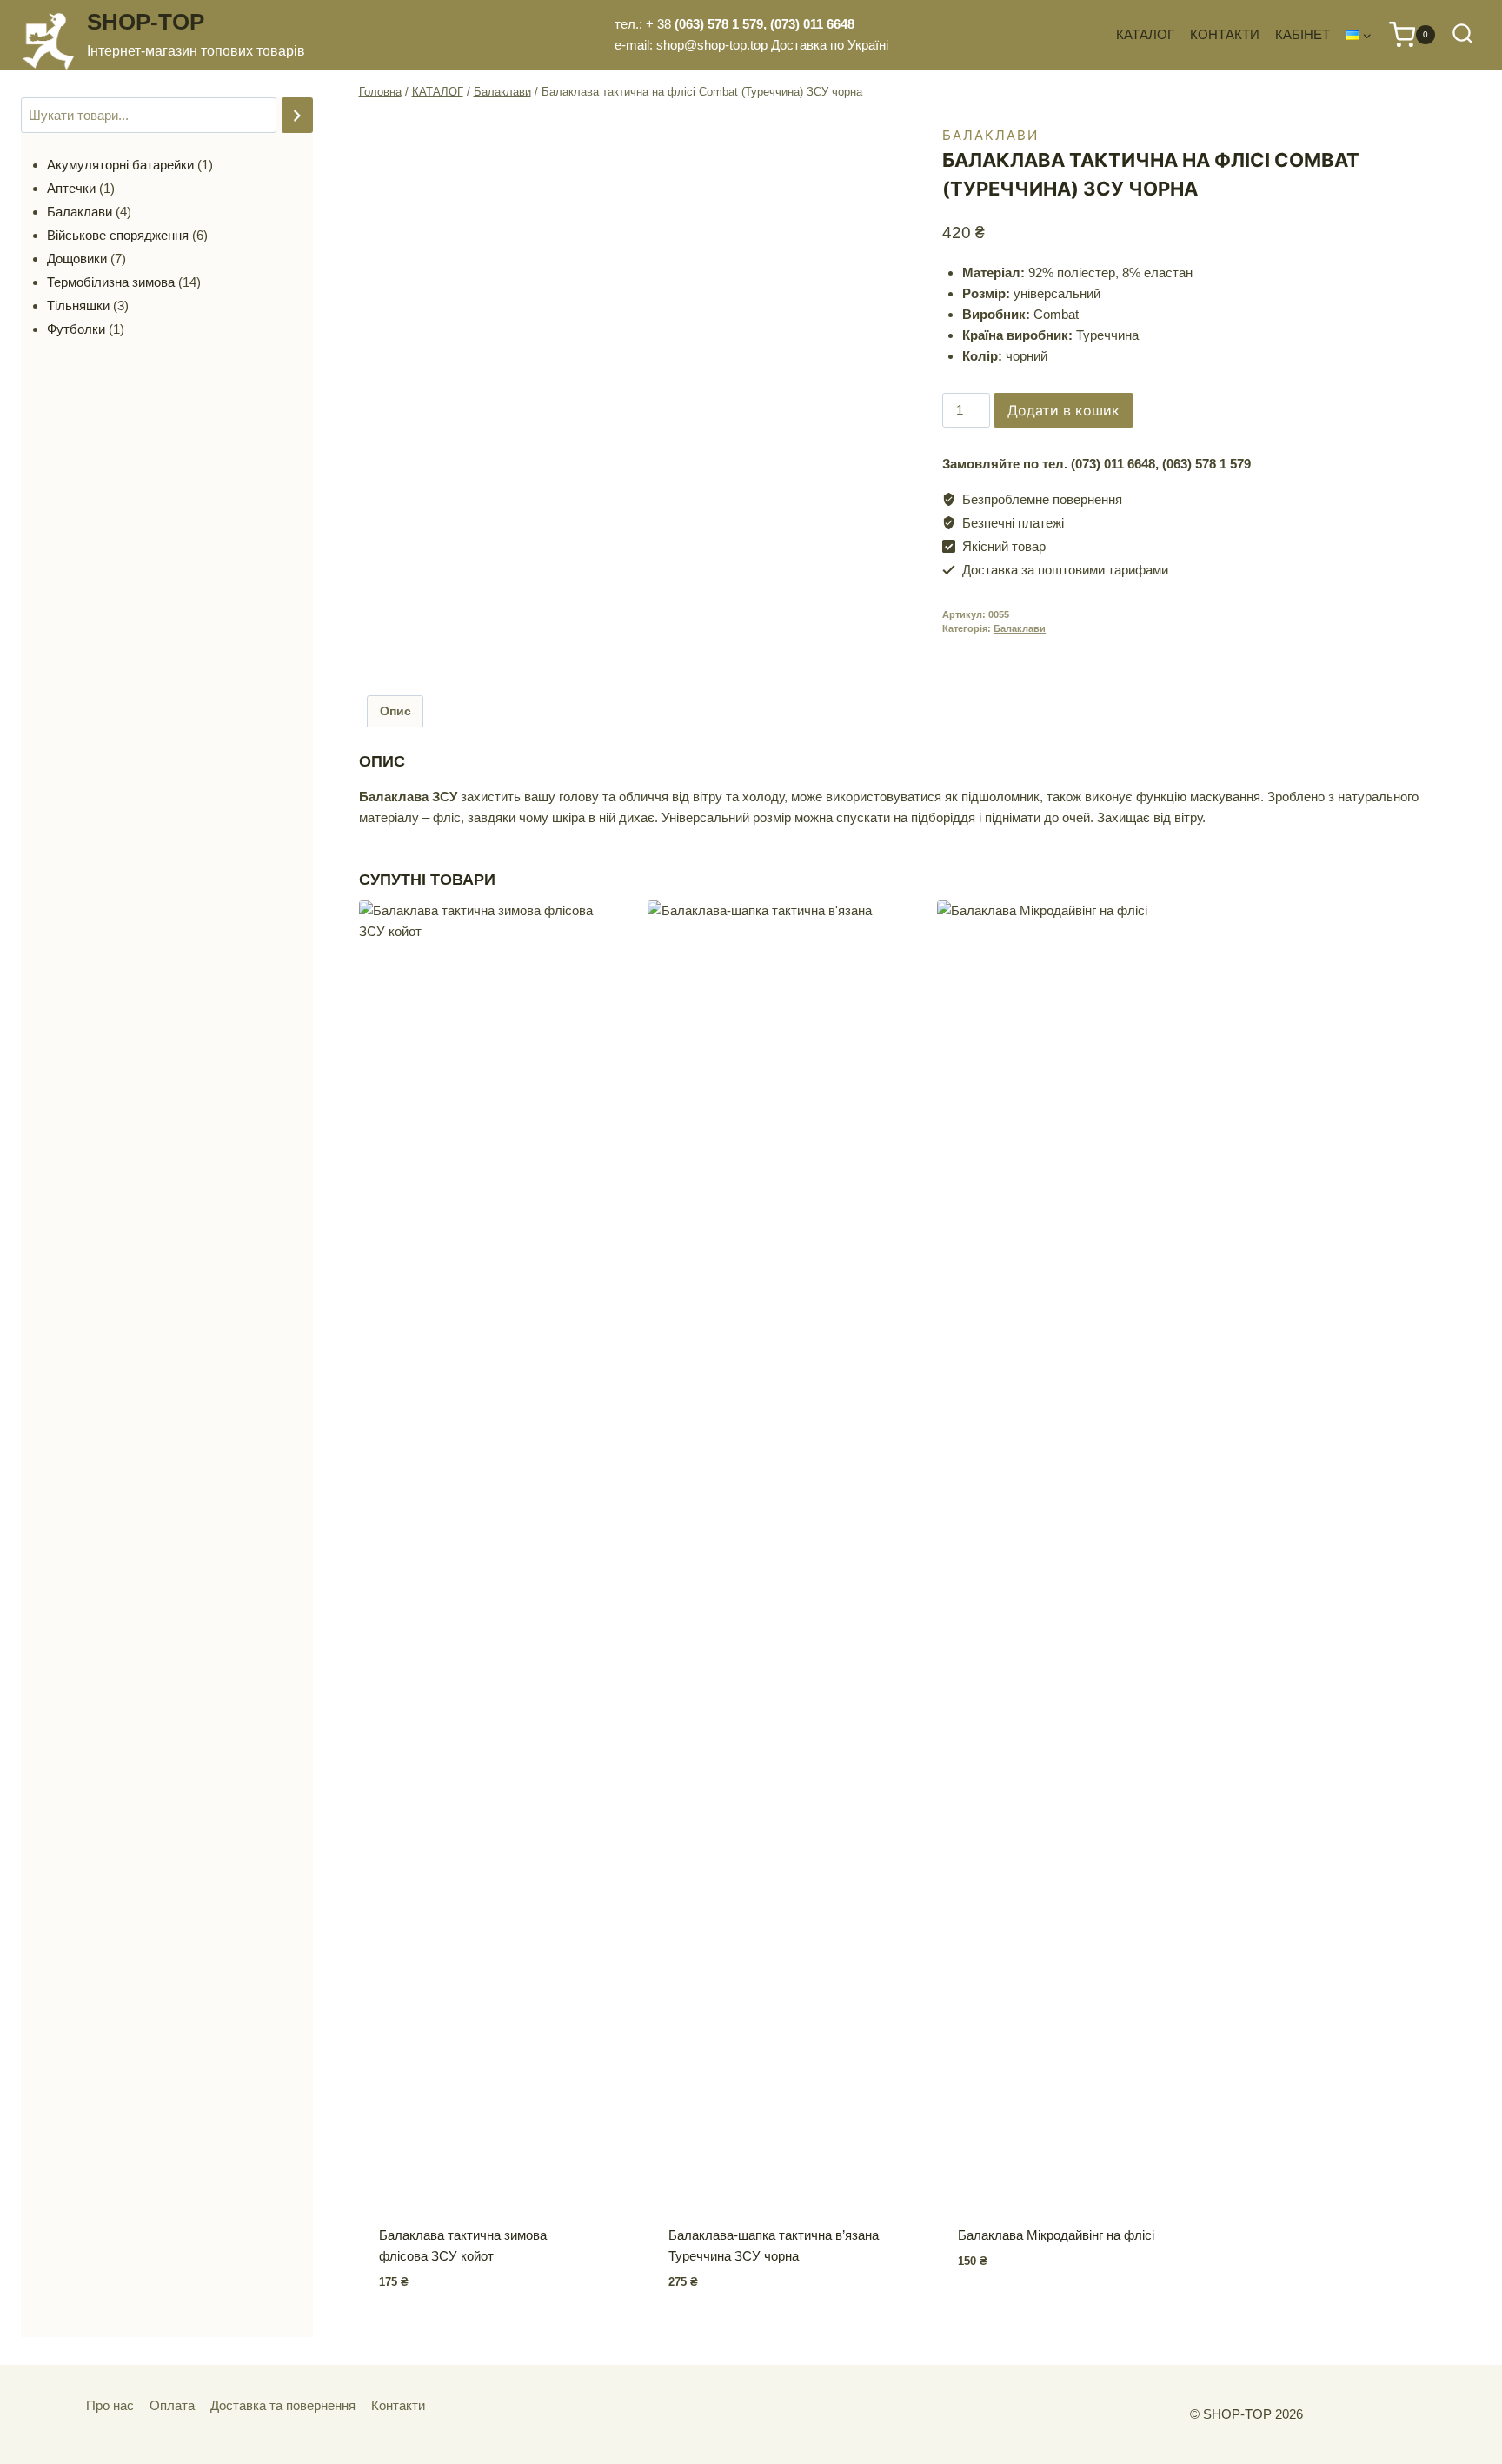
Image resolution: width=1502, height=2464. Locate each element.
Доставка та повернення (283, 2405)
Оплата (172, 2405)
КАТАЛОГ (1145, 34)
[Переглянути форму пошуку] (1462, 34)
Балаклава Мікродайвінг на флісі (1056, 2235)
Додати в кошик (1063, 410)
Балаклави (990, 135)
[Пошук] (297, 115)
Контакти (398, 2405)
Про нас (110, 2405)
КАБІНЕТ (1303, 34)
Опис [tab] (395, 711)
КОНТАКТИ (1225, 34)
